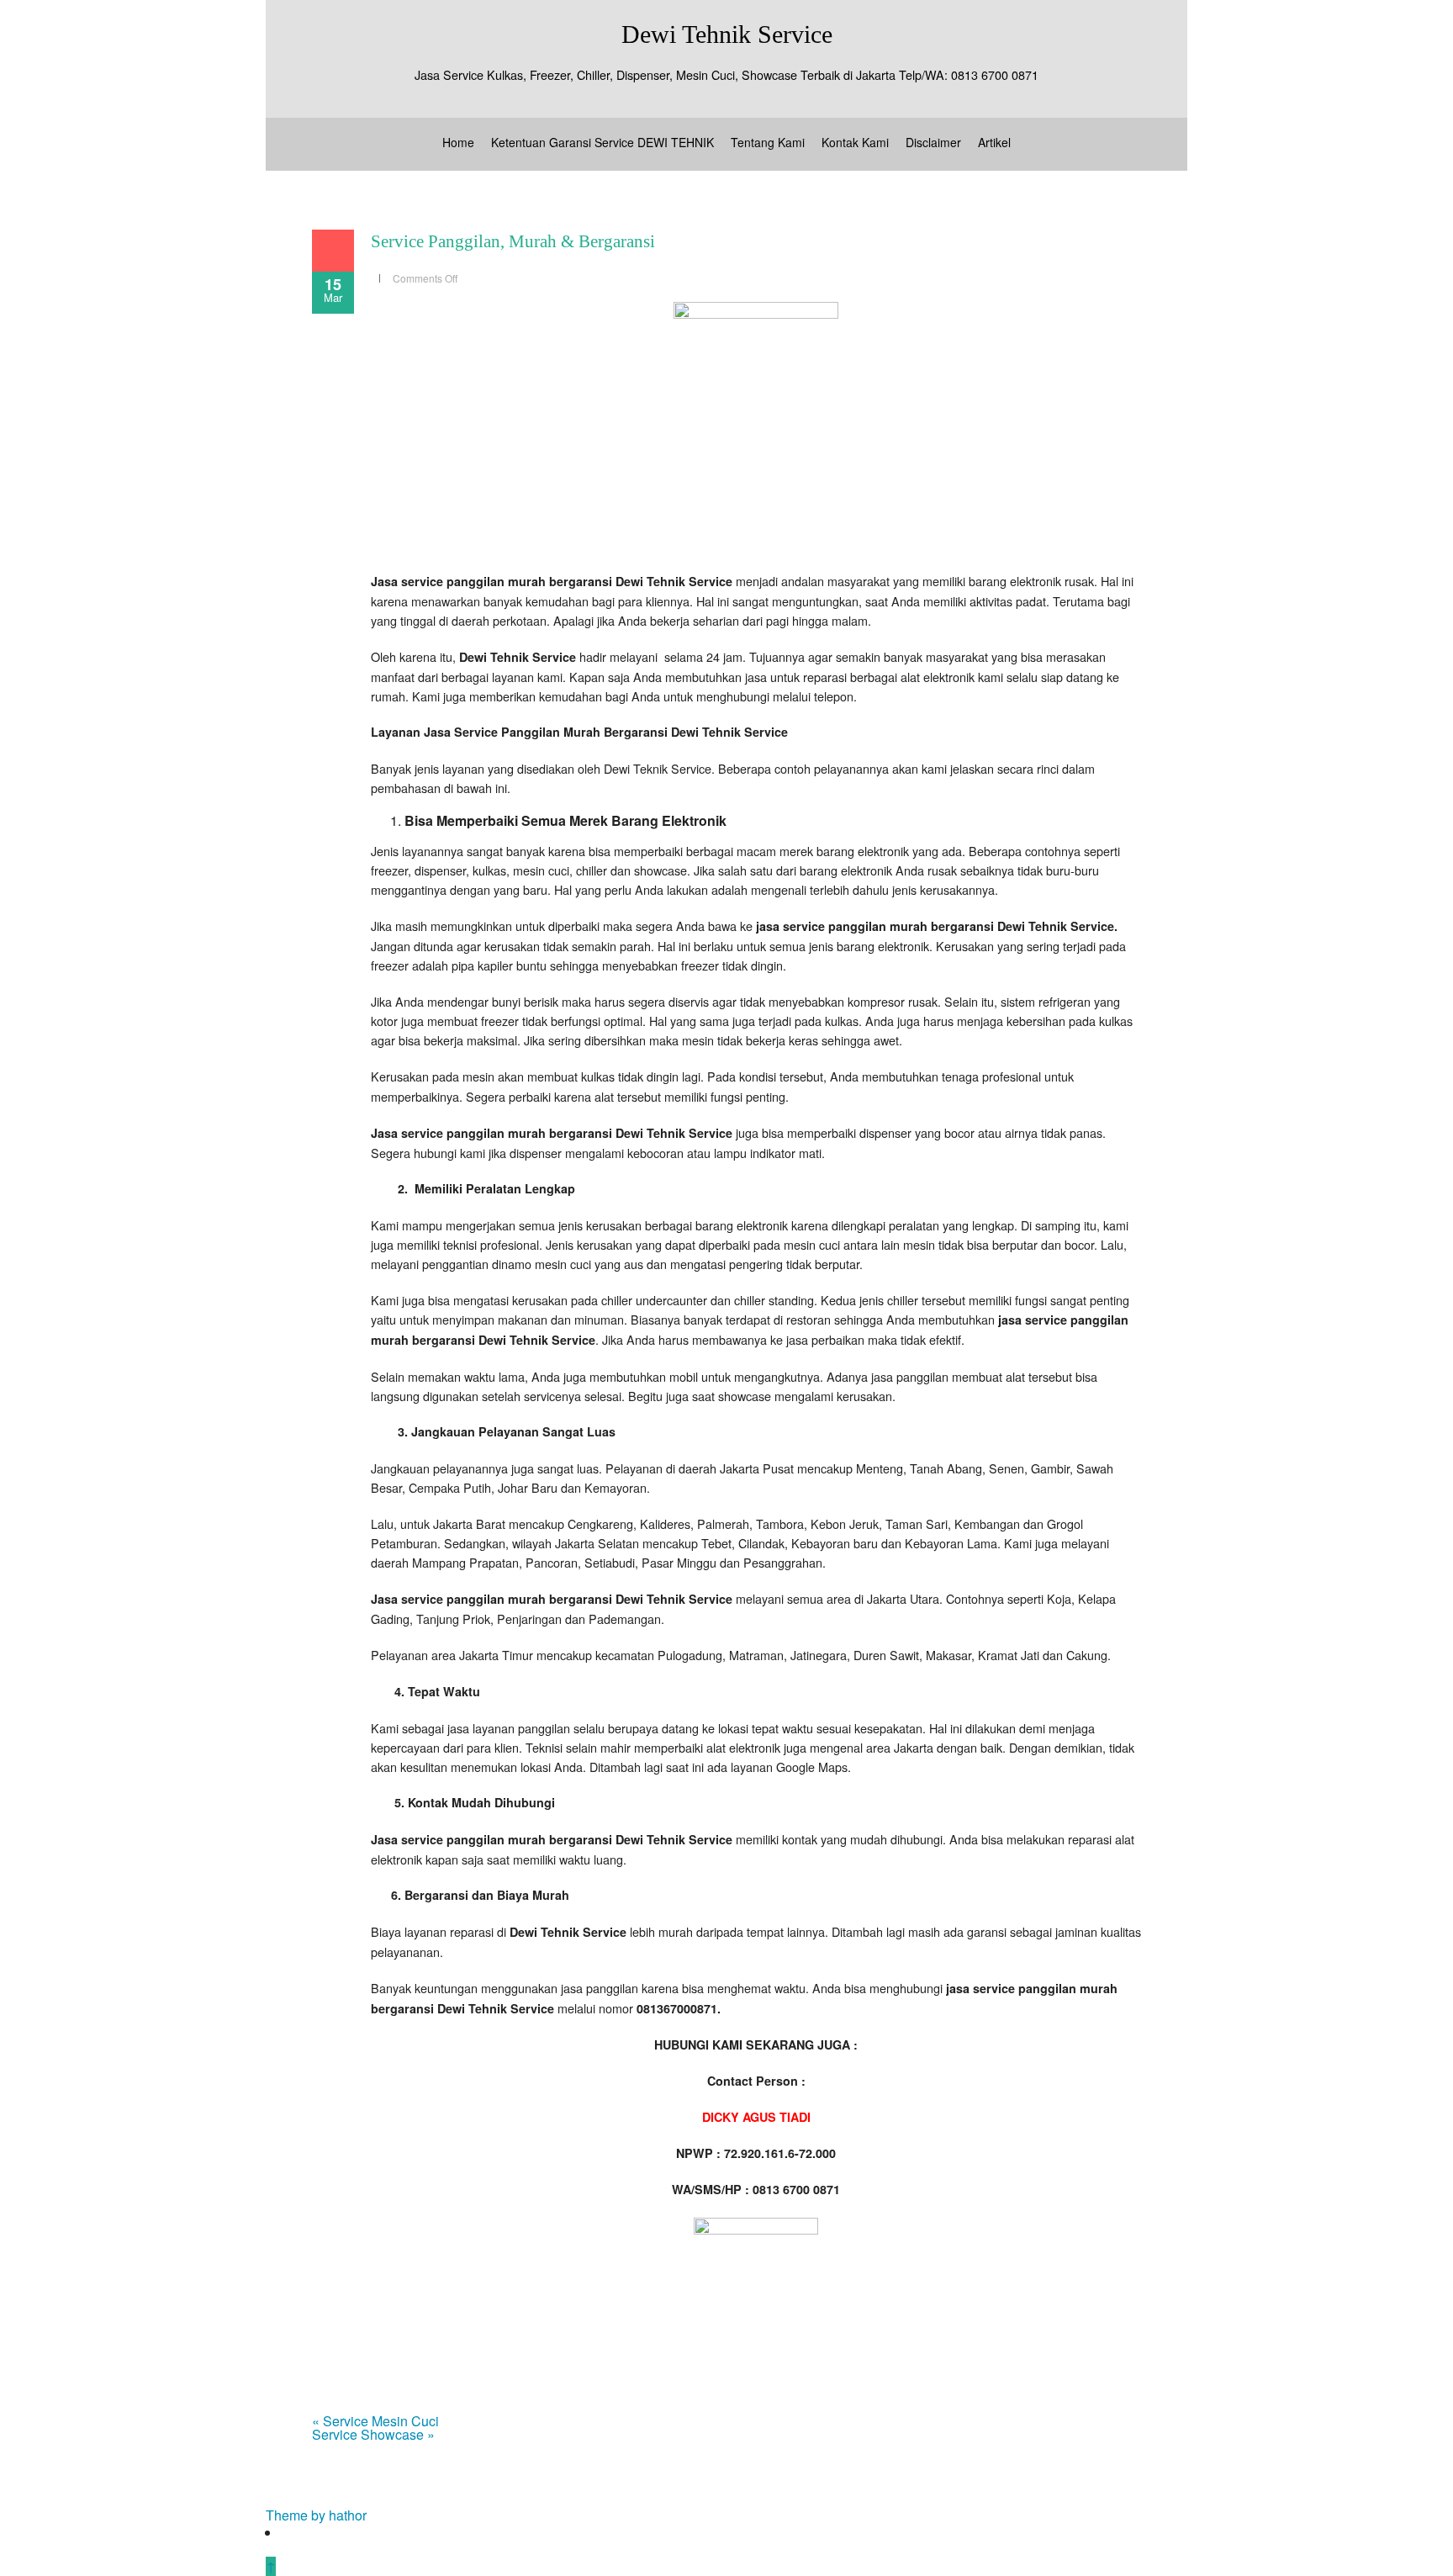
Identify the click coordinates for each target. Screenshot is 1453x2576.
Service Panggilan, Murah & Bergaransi (513, 241)
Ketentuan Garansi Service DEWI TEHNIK (602, 142)
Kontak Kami (855, 142)
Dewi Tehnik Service (727, 34)
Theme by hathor (316, 2515)
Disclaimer (933, 142)
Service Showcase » (373, 2434)
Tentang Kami (768, 142)
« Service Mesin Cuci (375, 2421)
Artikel (994, 142)
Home (458, 142)
